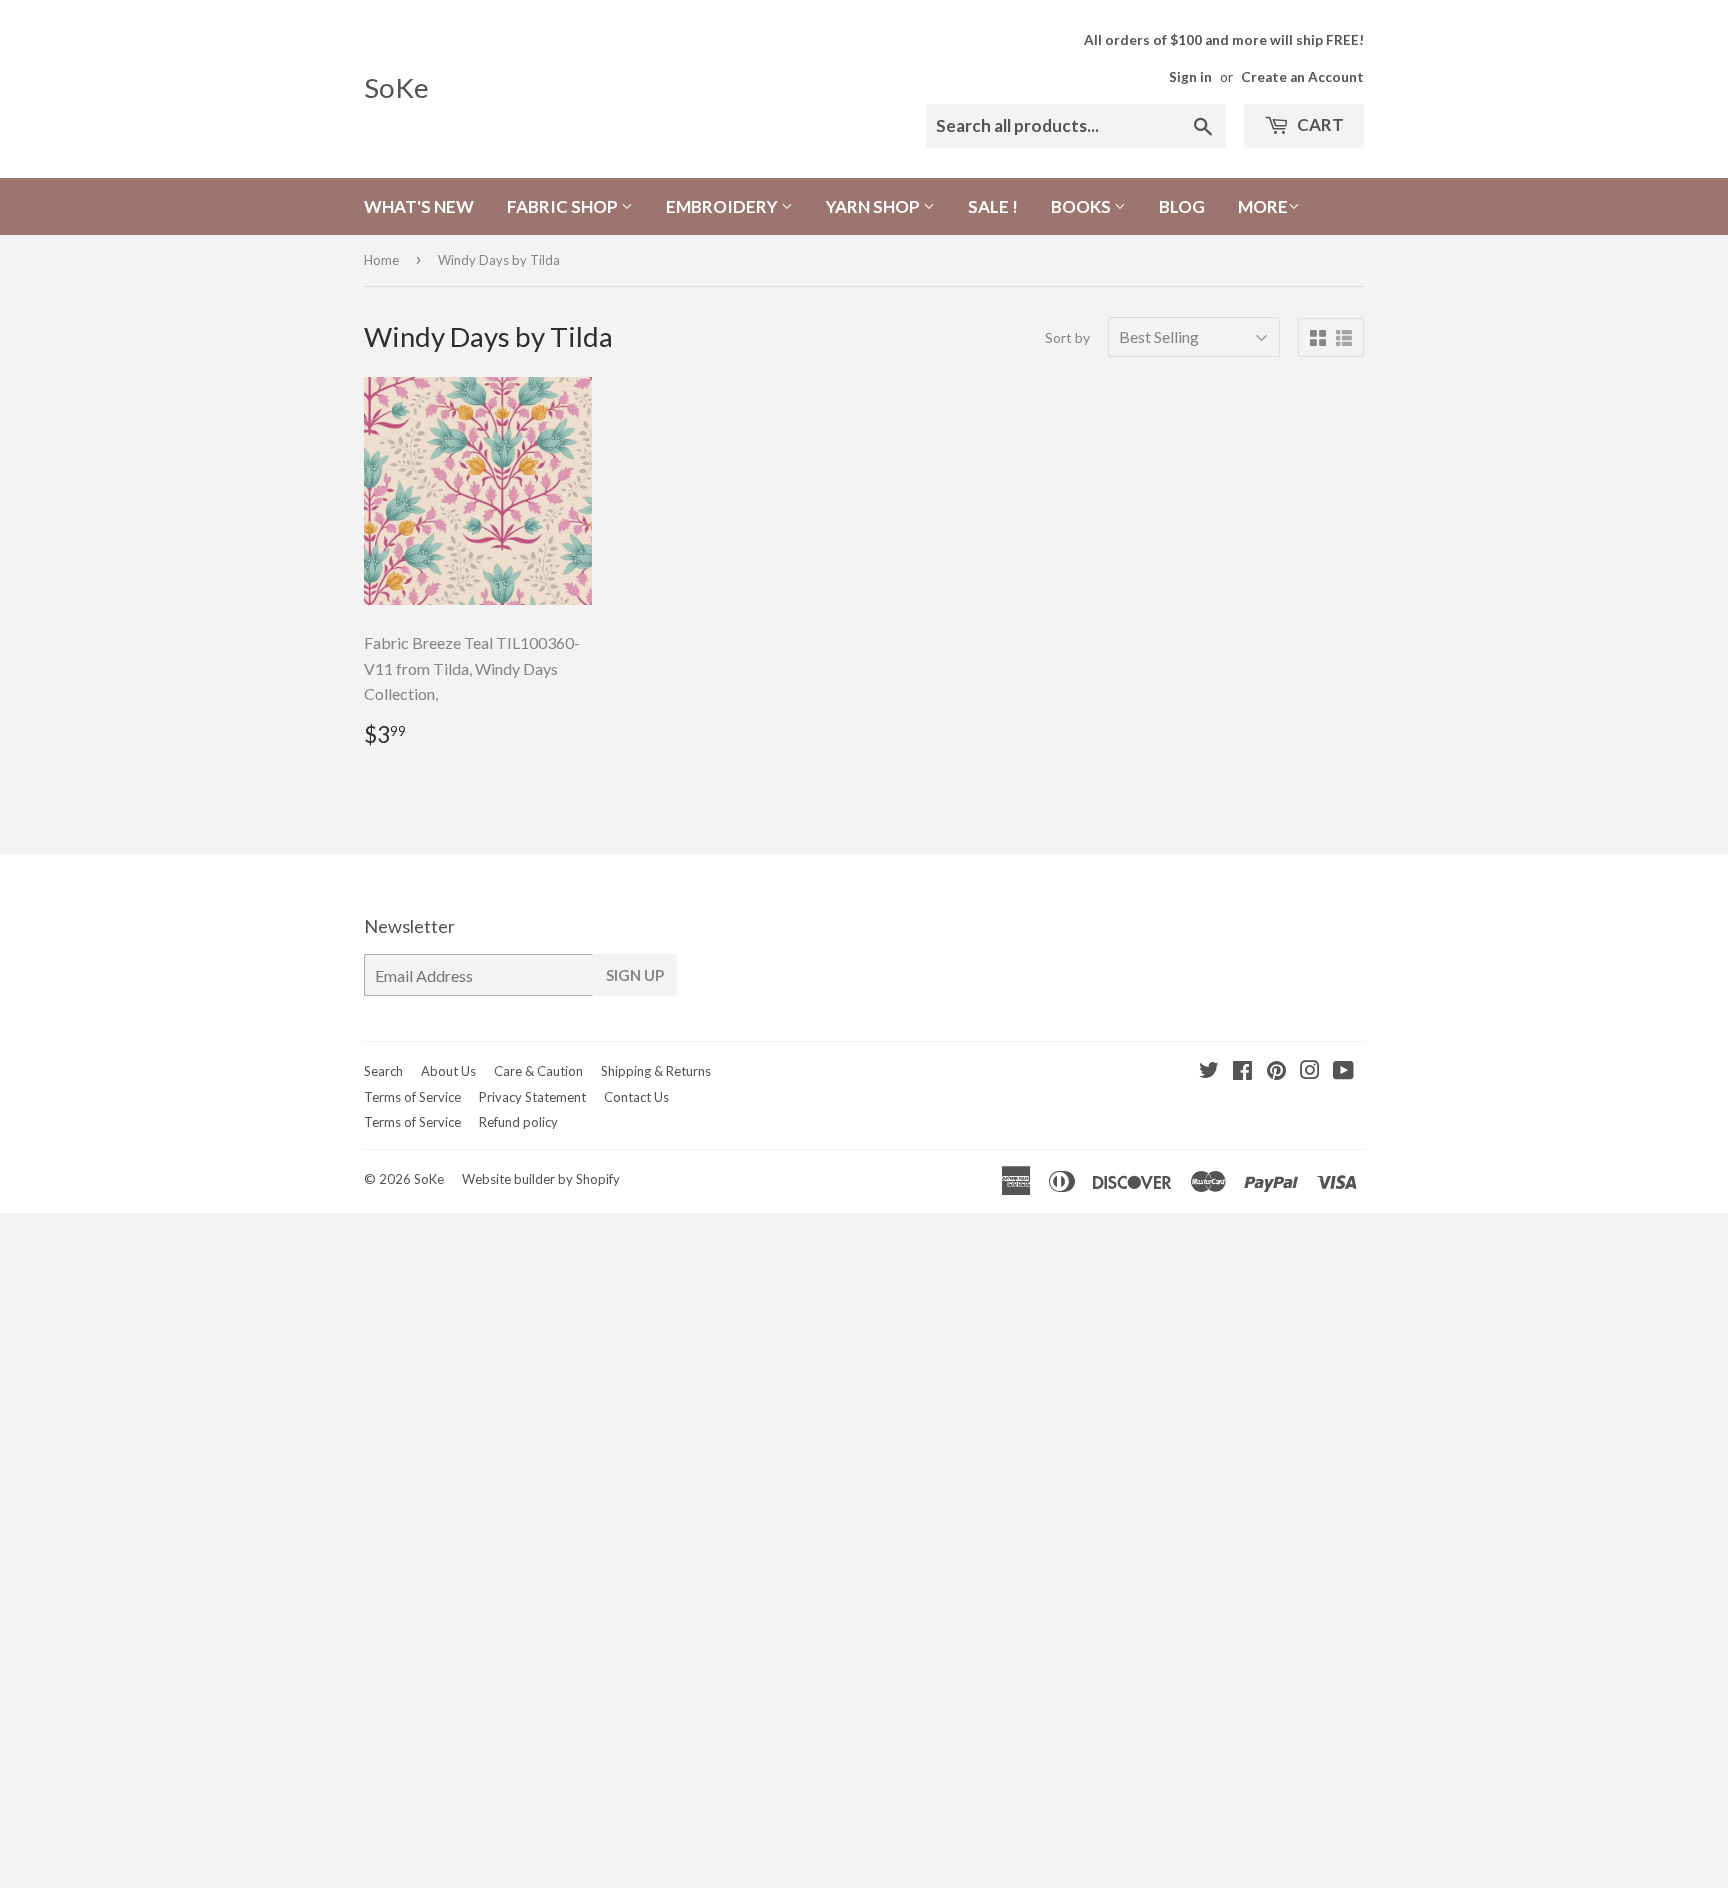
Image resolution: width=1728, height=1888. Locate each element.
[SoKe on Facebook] (1242, 1071)
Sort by (1067, 337)
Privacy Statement (532, 1097)
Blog (1182, 206)
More (1263, 206)
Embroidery (723, 206)
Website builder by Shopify (541, 1179)
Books (1082, 206)
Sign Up (635, 975)
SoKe (396, 87)
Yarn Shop (874, 206)
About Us (448, 1071)
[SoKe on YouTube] (1343, 1071)
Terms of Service (412, 1097)
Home (381, 260)
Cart (1319, 124)
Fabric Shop (564, 206)
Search (383, 1071)
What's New (419, 206)
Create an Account (1302, 77)
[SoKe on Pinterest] (1276, 1071)
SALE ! (993, 206)
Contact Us (636, 1097)
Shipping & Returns (656, 1071)
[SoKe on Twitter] (1209, 1071)
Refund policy (518, 1122)
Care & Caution (538, 1071)
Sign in (1190, 77)
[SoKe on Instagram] (1310, 1071)
